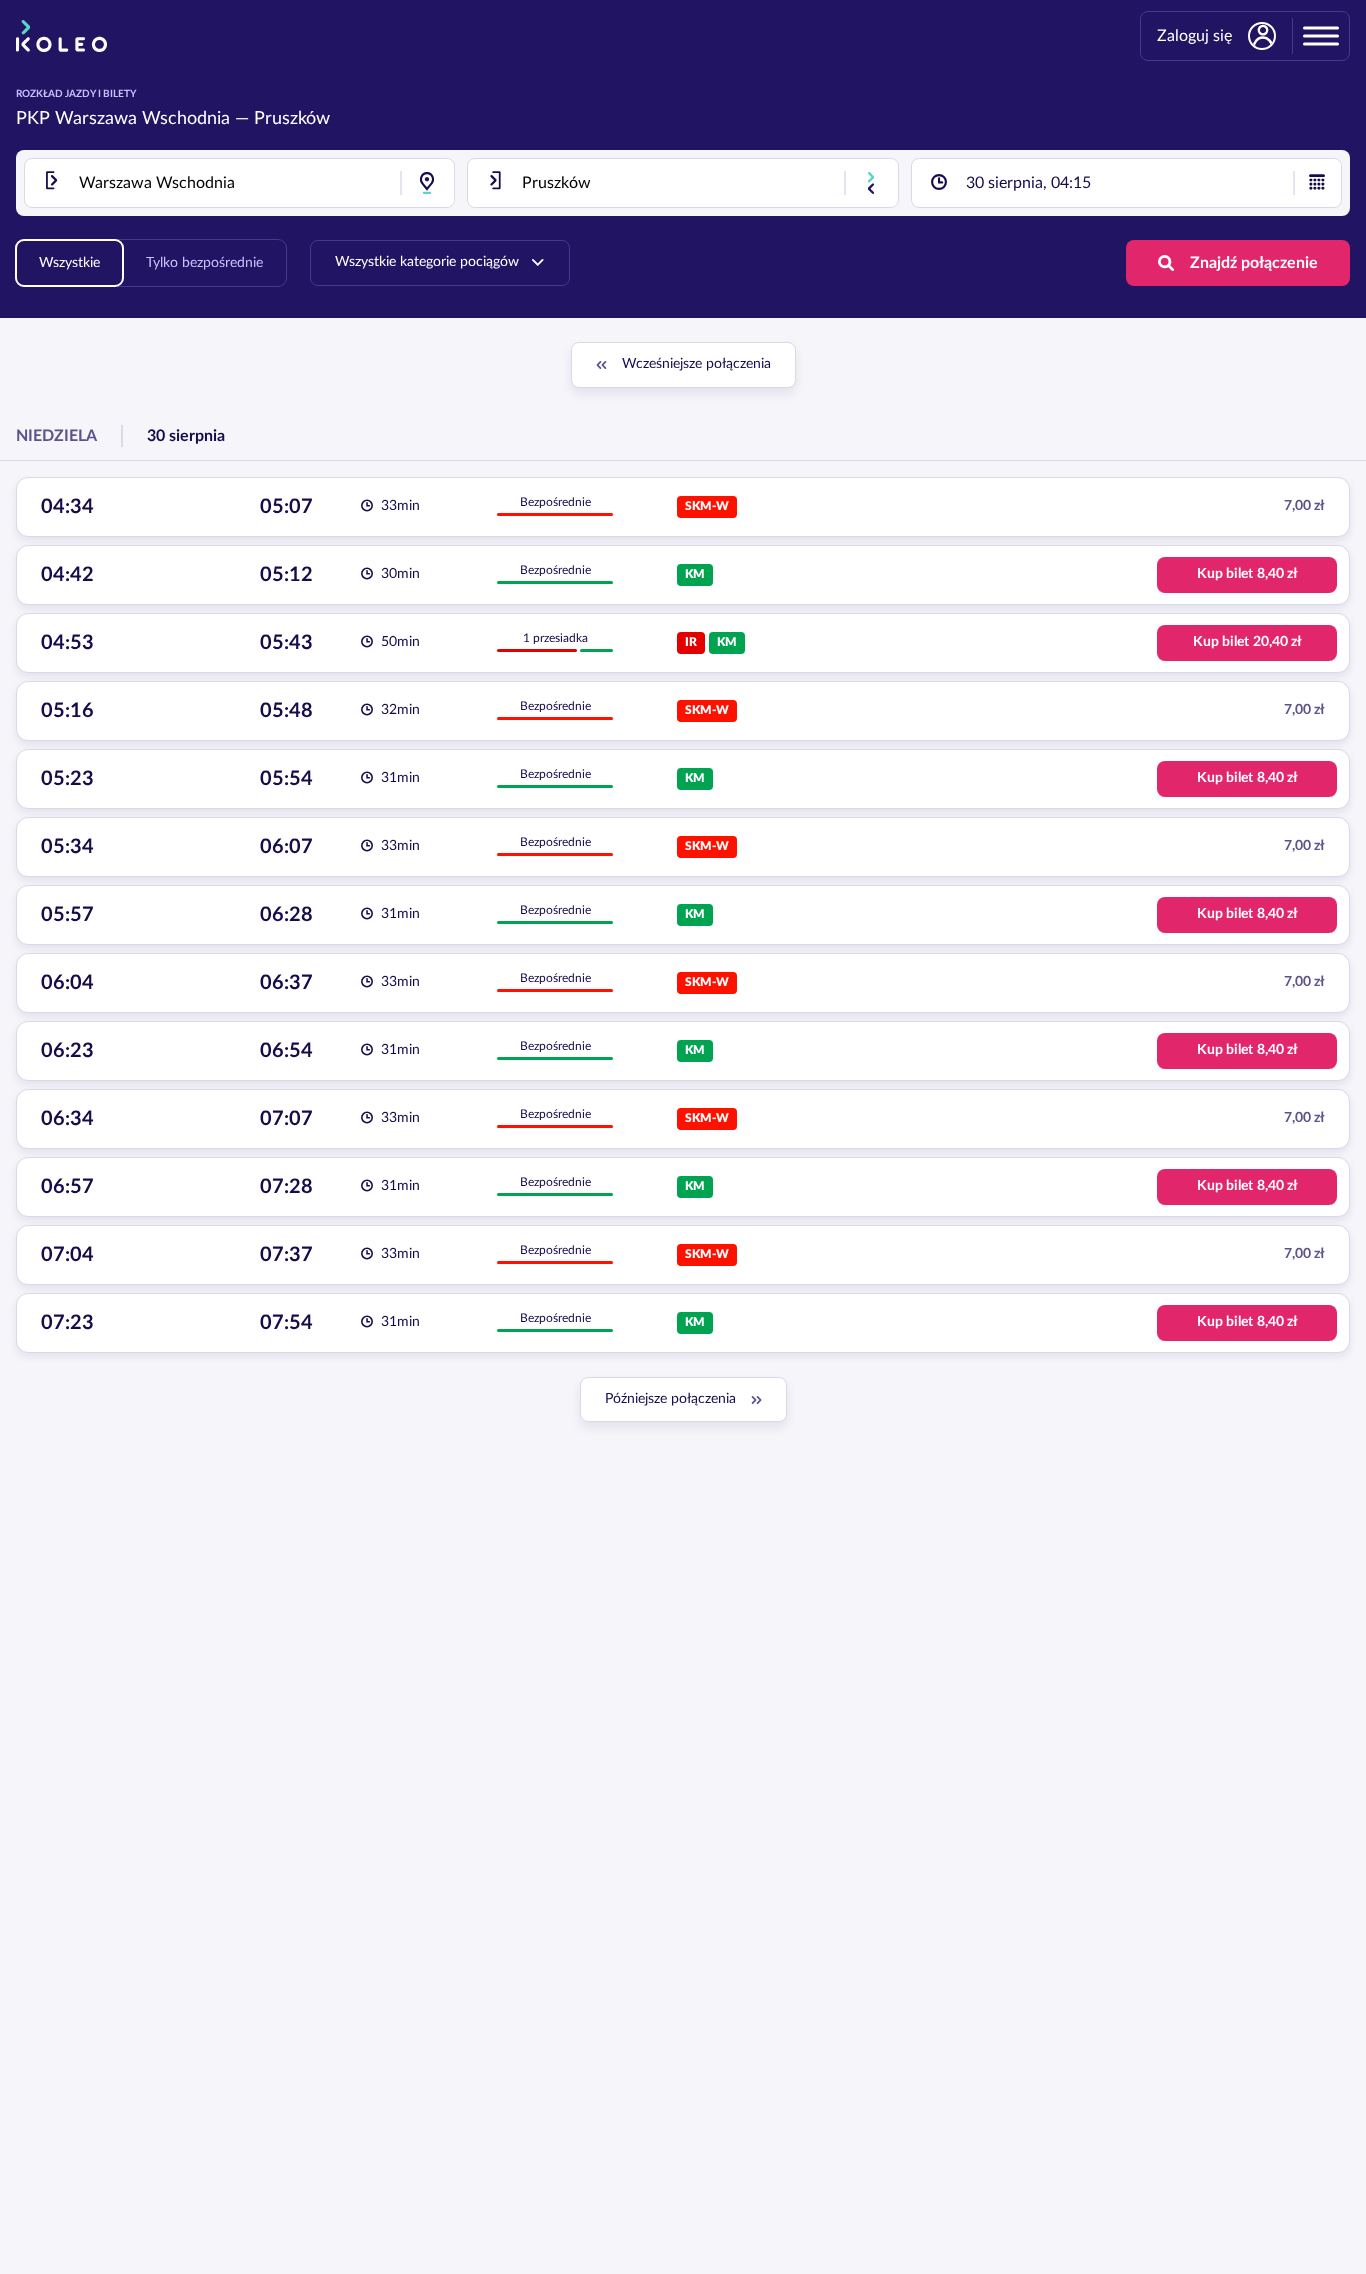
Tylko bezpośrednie (204, 263)
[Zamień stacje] (871, 183)
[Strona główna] (61, 36)
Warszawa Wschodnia (142, 119)
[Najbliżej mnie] (427, 183)
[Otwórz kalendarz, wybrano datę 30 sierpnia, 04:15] (1317, 183)
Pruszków (292, 119)
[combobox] (239, 183)
